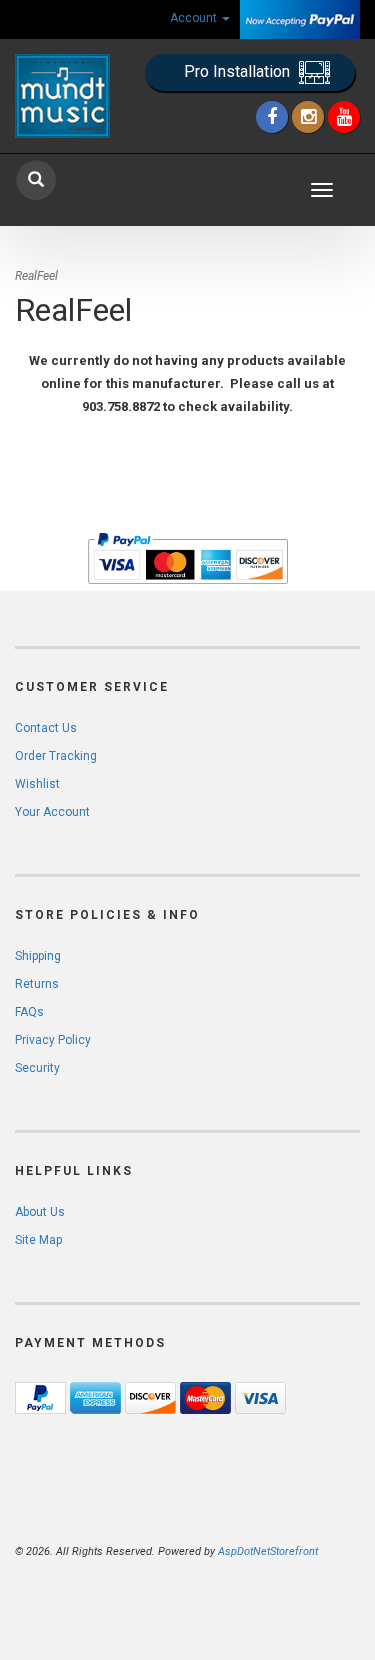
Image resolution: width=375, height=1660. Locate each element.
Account (195, 18)
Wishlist (37, 784)
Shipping (38, 956)
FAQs (29, 1012)
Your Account (52, 812)
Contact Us (46, 728)
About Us (40, 1212)
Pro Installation (239, 71)
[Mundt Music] (62, 96)
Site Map (38, 1240)
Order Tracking (56, 756)
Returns (37, 984)
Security (37, 1068)
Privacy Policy (53, 1040)
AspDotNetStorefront (268, 1551)
